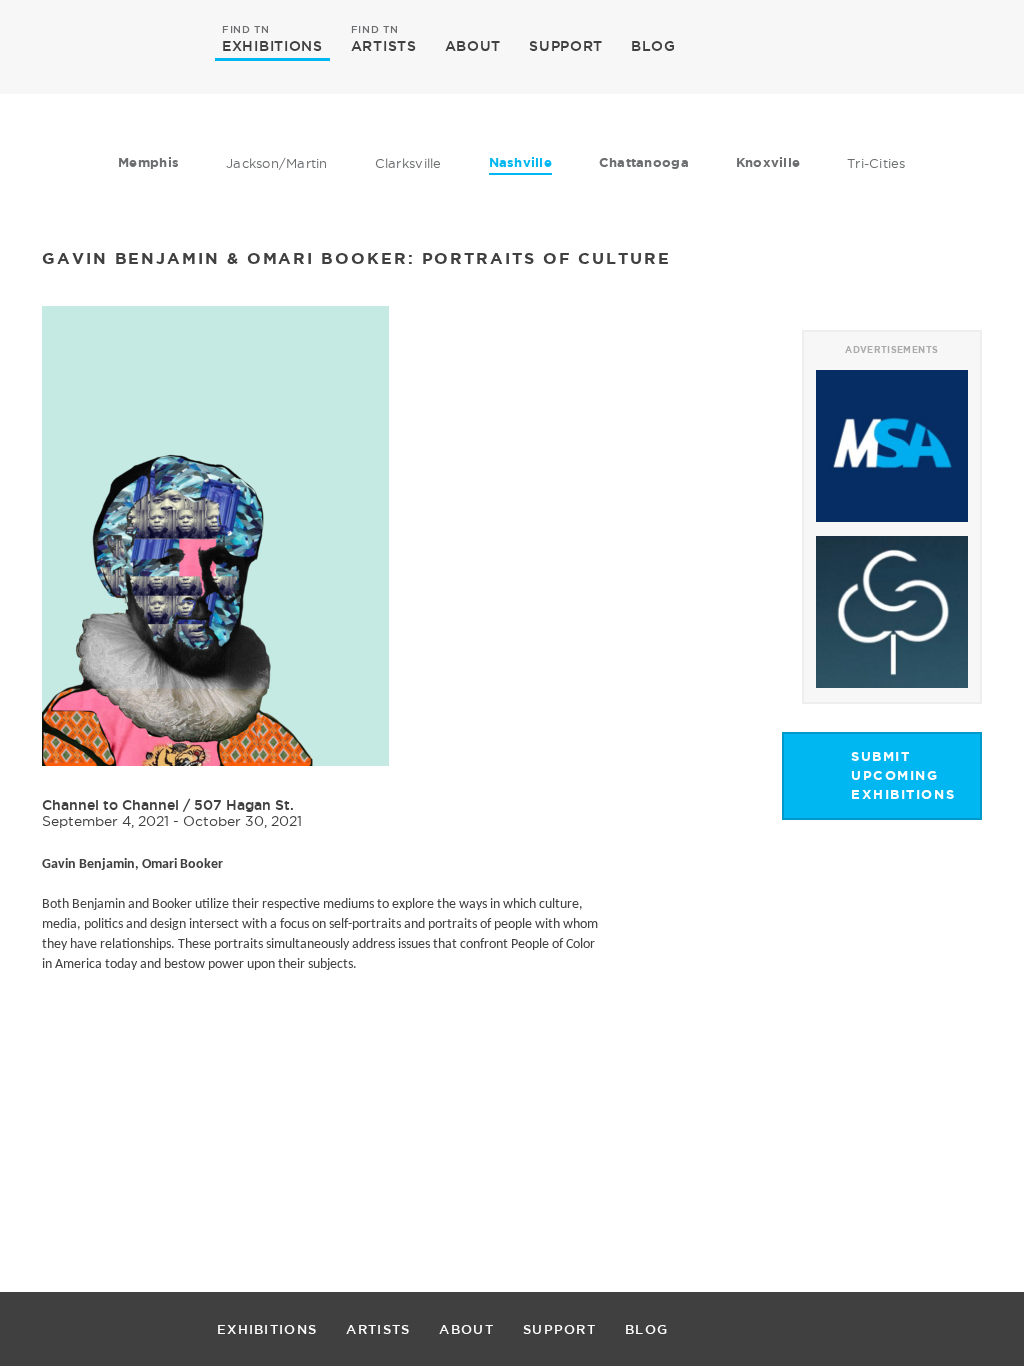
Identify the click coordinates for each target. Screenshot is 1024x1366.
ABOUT (473, 46)
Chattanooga (644, 162)
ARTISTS (384, 45)
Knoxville (768, 162)
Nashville (520, 162)
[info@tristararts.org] (962, 46)
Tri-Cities (876, 163)
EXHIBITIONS (272, 45)
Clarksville (408, 163)
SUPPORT (566, 46)
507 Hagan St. (244, 805)
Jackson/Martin (277, 163)
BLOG (653, 46)
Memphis (148, 162)
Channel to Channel (110, 805)
